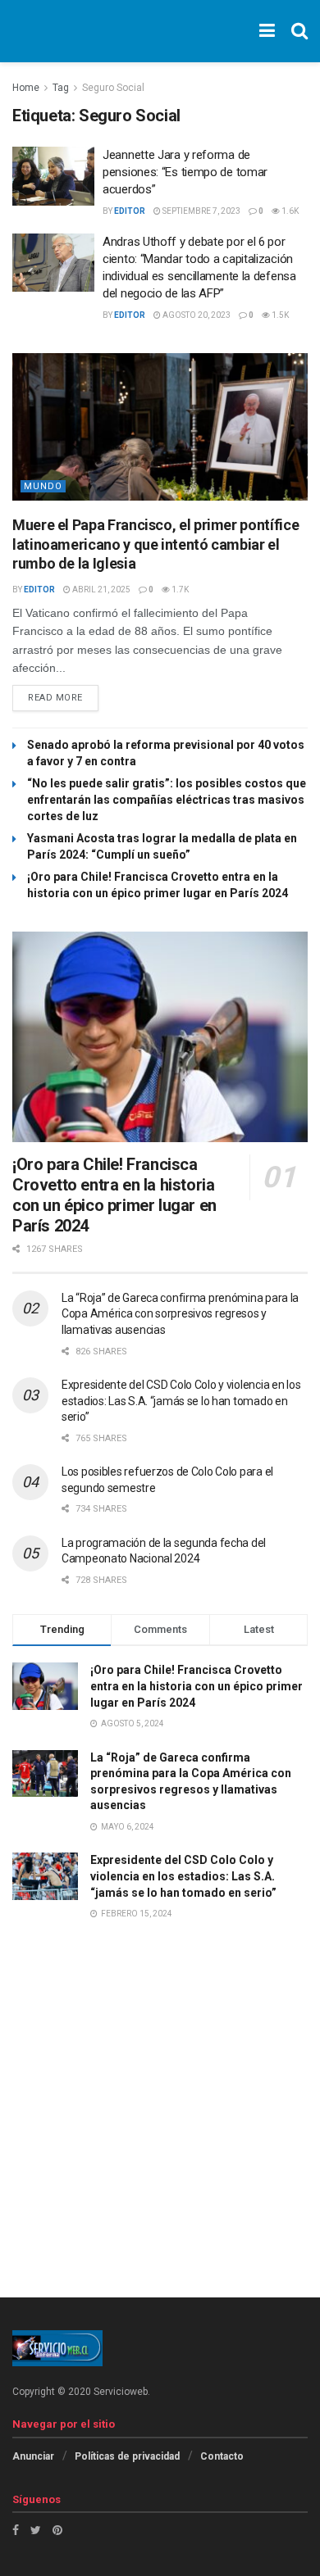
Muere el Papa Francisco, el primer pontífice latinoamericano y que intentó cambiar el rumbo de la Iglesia (155, 544)
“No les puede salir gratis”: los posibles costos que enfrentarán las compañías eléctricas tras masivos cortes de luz (167, 800)
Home (26, 88)
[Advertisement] (160, 2133)
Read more (55, 698)
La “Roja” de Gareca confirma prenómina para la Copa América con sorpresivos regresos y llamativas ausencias (180, 1314)
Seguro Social (113, 88)
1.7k (179, 590)
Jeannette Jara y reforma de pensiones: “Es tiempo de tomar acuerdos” (185, 172)
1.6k (289, 211)
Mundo (43, 486)
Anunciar (33, 2456)
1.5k (279, 315)
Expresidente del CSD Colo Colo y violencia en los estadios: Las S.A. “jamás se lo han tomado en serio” (181, 1401)
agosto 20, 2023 (196, 315)
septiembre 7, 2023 (201, 211)
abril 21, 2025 (101, 590)
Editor (130, 211)
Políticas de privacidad (127, 2456)
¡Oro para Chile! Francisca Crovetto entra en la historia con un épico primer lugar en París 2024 (114, 1195)
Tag (61, 88)
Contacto (222, 2456)
